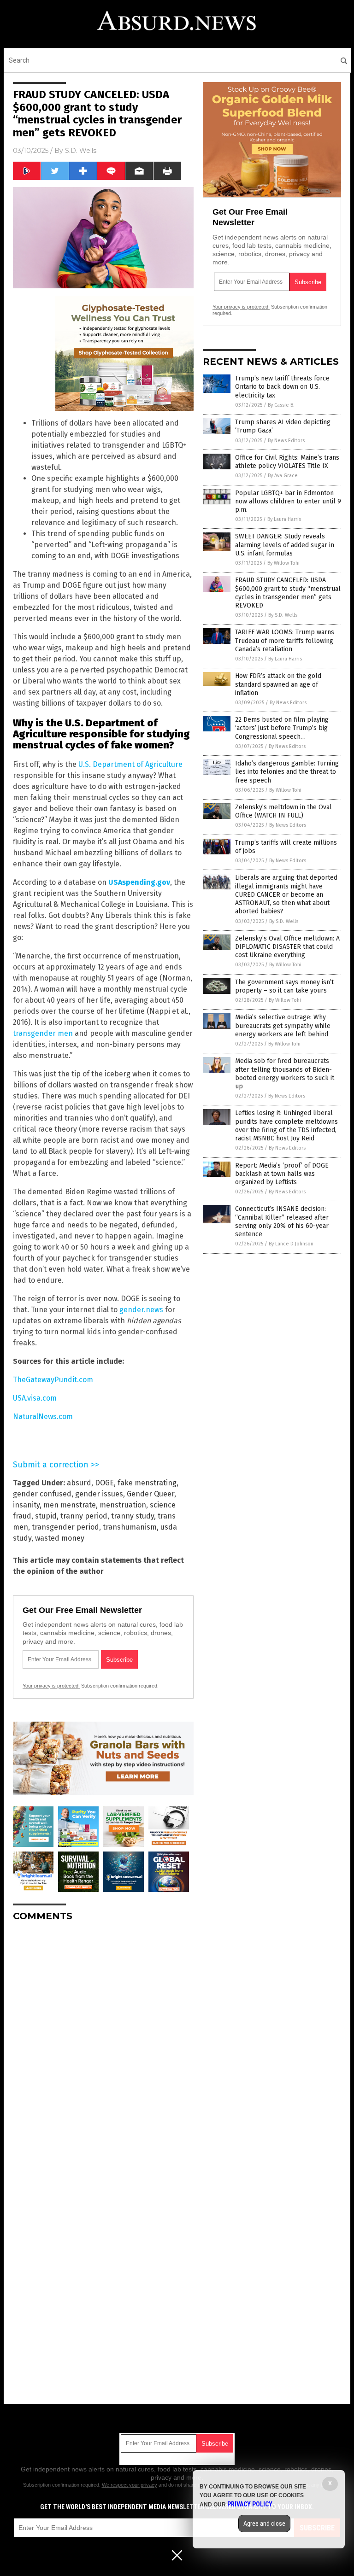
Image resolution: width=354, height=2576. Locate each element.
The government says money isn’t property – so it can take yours (284, 986)
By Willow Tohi (283, 563)
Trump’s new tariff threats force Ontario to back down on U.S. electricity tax (282, 387)
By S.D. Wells (283, 615)
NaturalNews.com (43, 1417)
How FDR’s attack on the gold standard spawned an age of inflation (278, 684)
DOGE (104, 1483)
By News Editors (286, 441)
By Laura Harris (284, 519)
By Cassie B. (281, 405)
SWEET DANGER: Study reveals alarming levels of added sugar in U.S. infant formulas (285, 545)
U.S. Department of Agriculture (130, 764)
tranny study (133, 1516)
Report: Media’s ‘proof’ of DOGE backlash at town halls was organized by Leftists (282, 1174)
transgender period (65, 1527)
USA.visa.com (35, 1398)
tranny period (84, 1516)
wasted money (60, 1538)
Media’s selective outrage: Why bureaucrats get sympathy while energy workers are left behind (283, 1025)
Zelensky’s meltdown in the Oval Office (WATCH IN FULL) (283, 811)
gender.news (141, 1310)
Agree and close (264, 2523)
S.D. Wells (81, 151)
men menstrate (70, 1505)
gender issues (99, 1494)
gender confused (42, 1494)
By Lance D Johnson (291, 1244)
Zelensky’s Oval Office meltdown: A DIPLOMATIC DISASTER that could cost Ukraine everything (287, 947)
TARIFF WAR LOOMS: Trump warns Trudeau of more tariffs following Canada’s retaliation (285, 640)
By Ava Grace (283, 476)
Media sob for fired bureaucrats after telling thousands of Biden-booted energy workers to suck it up (285, 1074)
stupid (46, 1516)
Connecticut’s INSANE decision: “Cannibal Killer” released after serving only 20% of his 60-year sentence (282, 1221)
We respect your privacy (130, 2485)
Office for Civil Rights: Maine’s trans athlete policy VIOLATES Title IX (287, 462)
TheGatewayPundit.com (53, 1380)
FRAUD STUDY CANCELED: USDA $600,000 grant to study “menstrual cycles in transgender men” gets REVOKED (288, 593)
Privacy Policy (250, 2504)
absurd (79, 1483)
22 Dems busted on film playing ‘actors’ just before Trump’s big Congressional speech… (282, 728)
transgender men (43, 1033)
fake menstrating (147, 1483)
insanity (26, 1505)
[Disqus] (103, 2044)
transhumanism (130, 1527)
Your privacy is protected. (51, 1686)
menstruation (123, 1505)
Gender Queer (150, 1494)
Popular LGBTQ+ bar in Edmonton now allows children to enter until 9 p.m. (288, 501)
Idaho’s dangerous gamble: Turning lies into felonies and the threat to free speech (287, 772)
